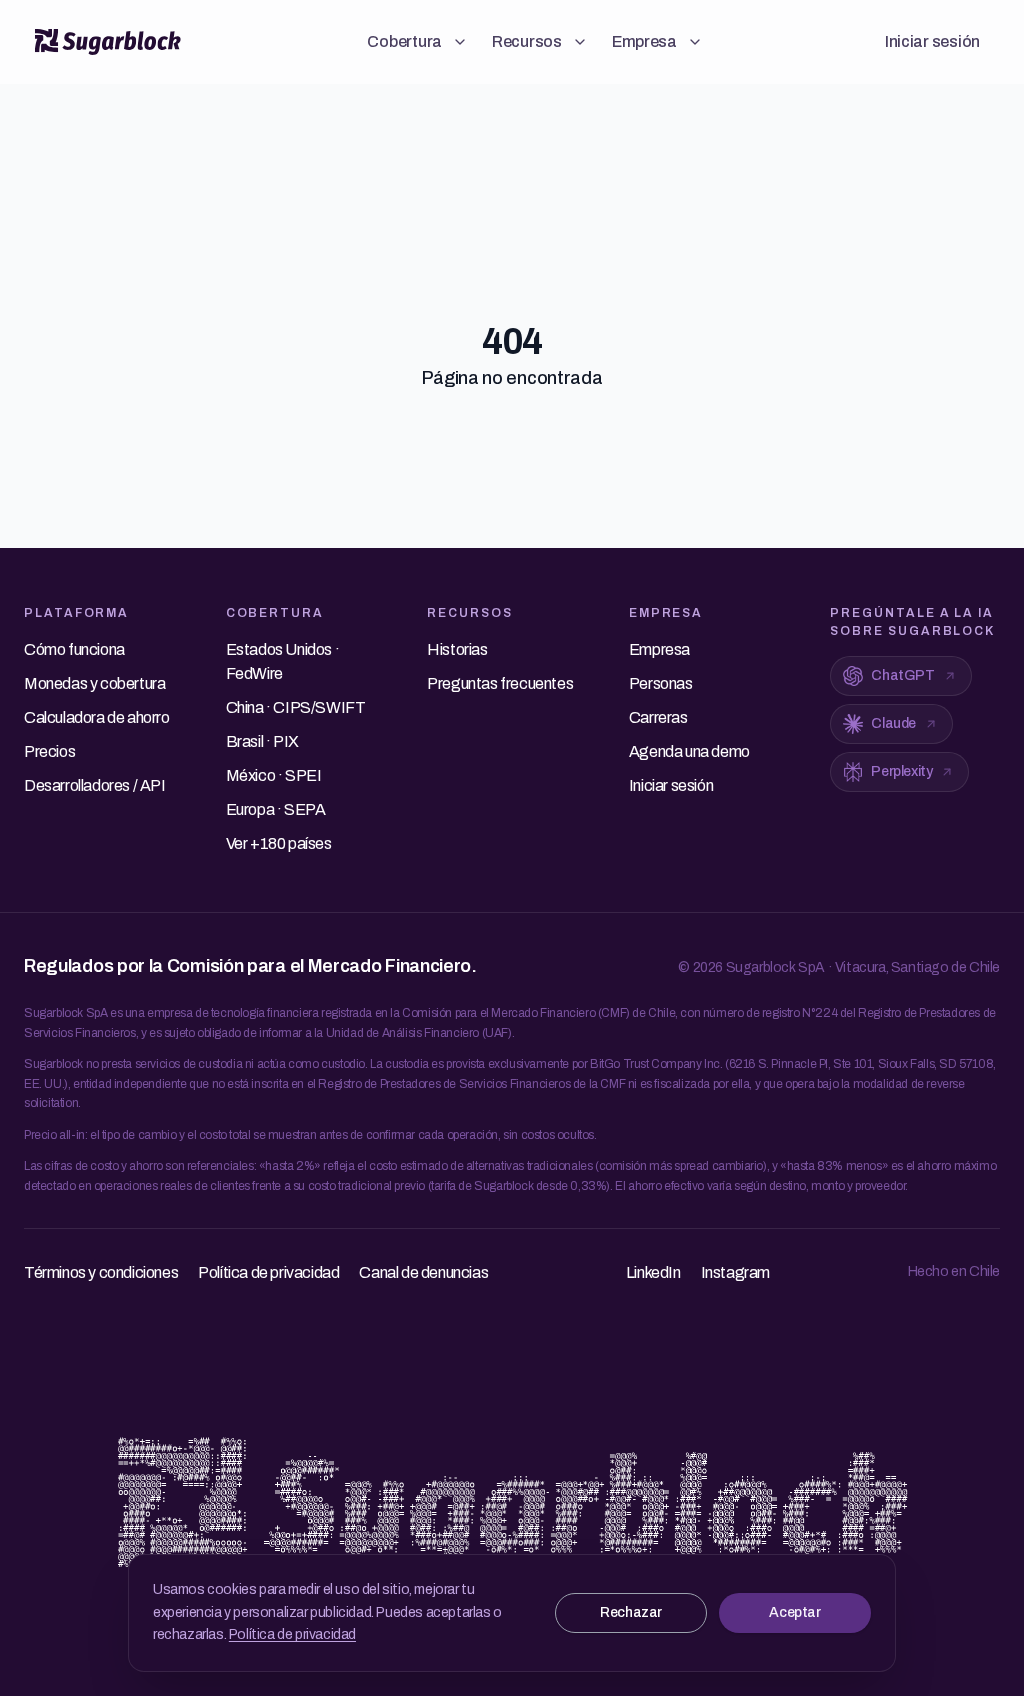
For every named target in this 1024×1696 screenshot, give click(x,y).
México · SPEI (274, 775)
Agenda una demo (689, 751)
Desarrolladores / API (95, 785)
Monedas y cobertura (94, 683)
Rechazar (631, 1612)
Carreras (658, 717)
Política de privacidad (292, 1634)
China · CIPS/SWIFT (296, 707)
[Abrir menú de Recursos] (580, 42)
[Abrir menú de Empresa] (695, 42)
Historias (457, 649)
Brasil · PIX (262, 741)
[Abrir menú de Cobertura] (460, 42)
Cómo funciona (74, 649)
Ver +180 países (279, 843)
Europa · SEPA (276, 809)
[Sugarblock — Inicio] (108, 42)
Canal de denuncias (423, 1272)
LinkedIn (653, 1272)
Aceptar (794, 1612)
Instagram (735, 1272)
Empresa (644, 41)
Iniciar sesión (932, 41)
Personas (661, 683)
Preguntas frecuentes (500, 683)
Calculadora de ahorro (97, 717)
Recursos (527, 41)
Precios (49, 751)
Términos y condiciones (101, 1272)
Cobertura (404, 41)
